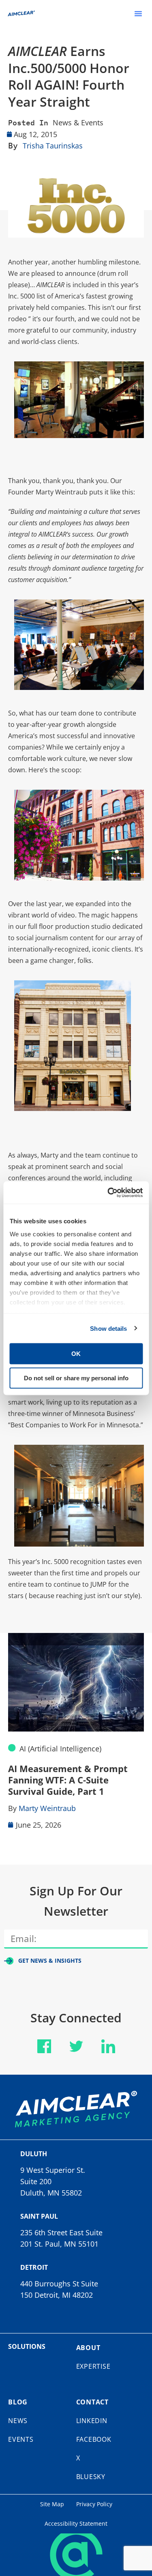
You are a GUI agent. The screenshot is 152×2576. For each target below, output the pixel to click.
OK (76, 1354)
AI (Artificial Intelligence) (60, 1749)
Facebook (94, 2439)
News (18, 2421)
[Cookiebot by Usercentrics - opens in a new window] (108, 1192)
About (88, 2348)
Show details (108, 1328)
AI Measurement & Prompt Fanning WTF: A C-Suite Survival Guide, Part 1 (68, 1780)
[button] (138, 13)
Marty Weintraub (47, 1808)
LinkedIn (92, 2421)
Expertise (93, 2366)
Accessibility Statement (76, 2523)
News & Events (78, 122)
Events (21, 2439)
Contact (93, 2402)
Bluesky (91, 2477)
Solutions (27, 2346)
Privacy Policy (94, 2504)
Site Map (52, 2504)
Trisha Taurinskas (53, 146)
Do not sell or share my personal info (76, 1378)
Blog (18, 2402)
